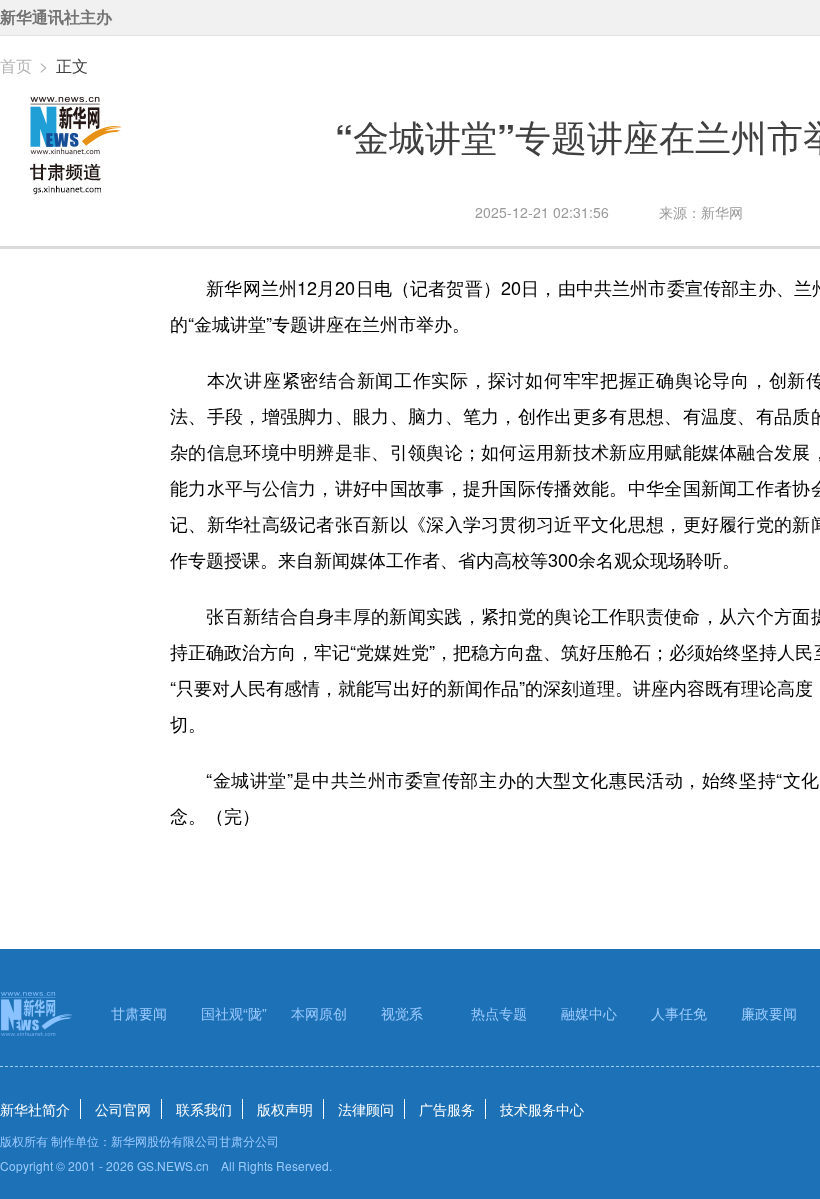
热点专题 (499, 1013)
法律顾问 (366, 1109)
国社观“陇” (234, 1013)
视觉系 (402, 1013)
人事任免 (679, 1013)
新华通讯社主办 (56, 17)
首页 (16, 65)
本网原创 (319, 1013)
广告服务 (447, 1109)
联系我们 (204, 1109)
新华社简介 (35, 1109)
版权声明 (285, 1109)
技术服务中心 (542, 1109)
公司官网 (123, 1109)
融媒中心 (589, 1013)
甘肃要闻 (139, 1013)
